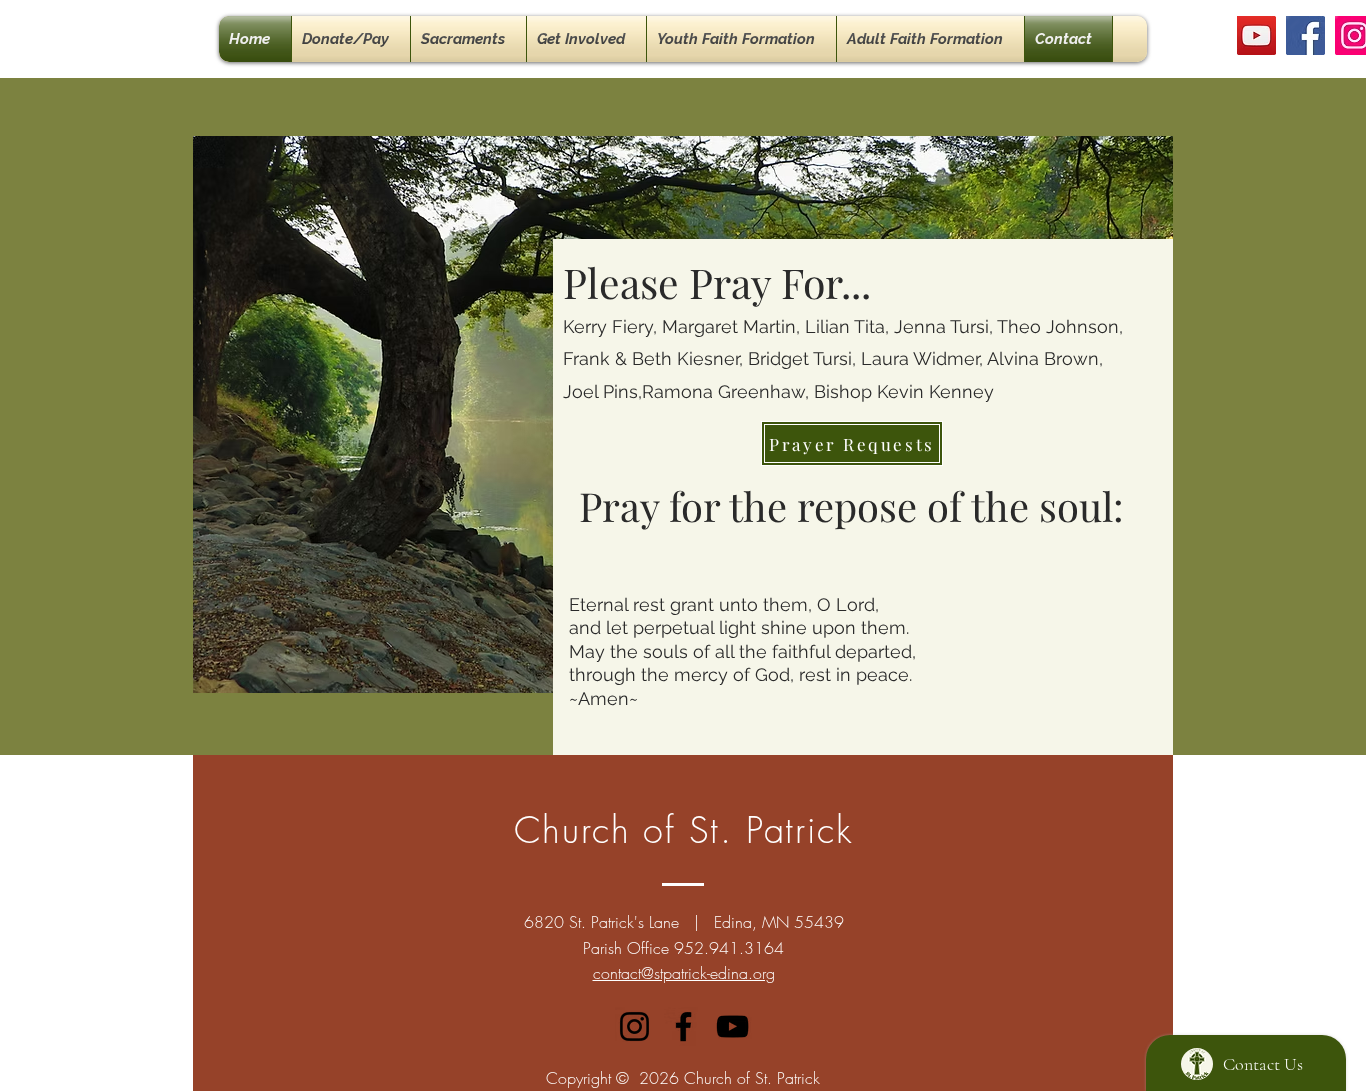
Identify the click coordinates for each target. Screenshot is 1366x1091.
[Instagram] (634, 1026)
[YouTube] (1256, 35)
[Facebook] (1305, 35)
